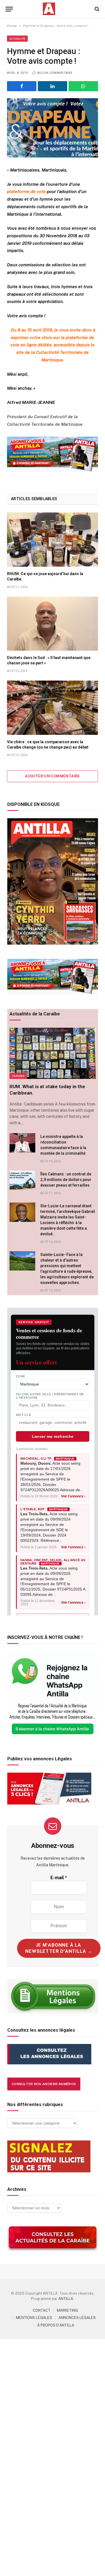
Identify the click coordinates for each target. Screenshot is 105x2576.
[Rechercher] (96, 9)
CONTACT (42, 2310)
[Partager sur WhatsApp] (83, 86)
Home (12, 26)
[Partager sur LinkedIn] (53, 86)
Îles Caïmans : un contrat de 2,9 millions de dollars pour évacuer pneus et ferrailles (66, 1180)
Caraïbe (18, 1076)
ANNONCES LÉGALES (77, 2318)
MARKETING (67, 2310)
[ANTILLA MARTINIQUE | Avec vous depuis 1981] (49, 9)
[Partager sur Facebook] (22, 86)
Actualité (17, 39)
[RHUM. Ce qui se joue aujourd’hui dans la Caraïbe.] (53, 539)
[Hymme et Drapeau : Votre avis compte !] (53, 128)
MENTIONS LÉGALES (34, 2318)
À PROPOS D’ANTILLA (56, 2325)
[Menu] (9, 9)
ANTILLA (66, 2299)
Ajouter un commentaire (53, 776)
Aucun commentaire (55, 73)
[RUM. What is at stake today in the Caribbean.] (53, 1053)
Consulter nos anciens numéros (44, 2084)
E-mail (59, 1878)
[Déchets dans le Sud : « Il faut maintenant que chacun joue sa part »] (53, 624)
